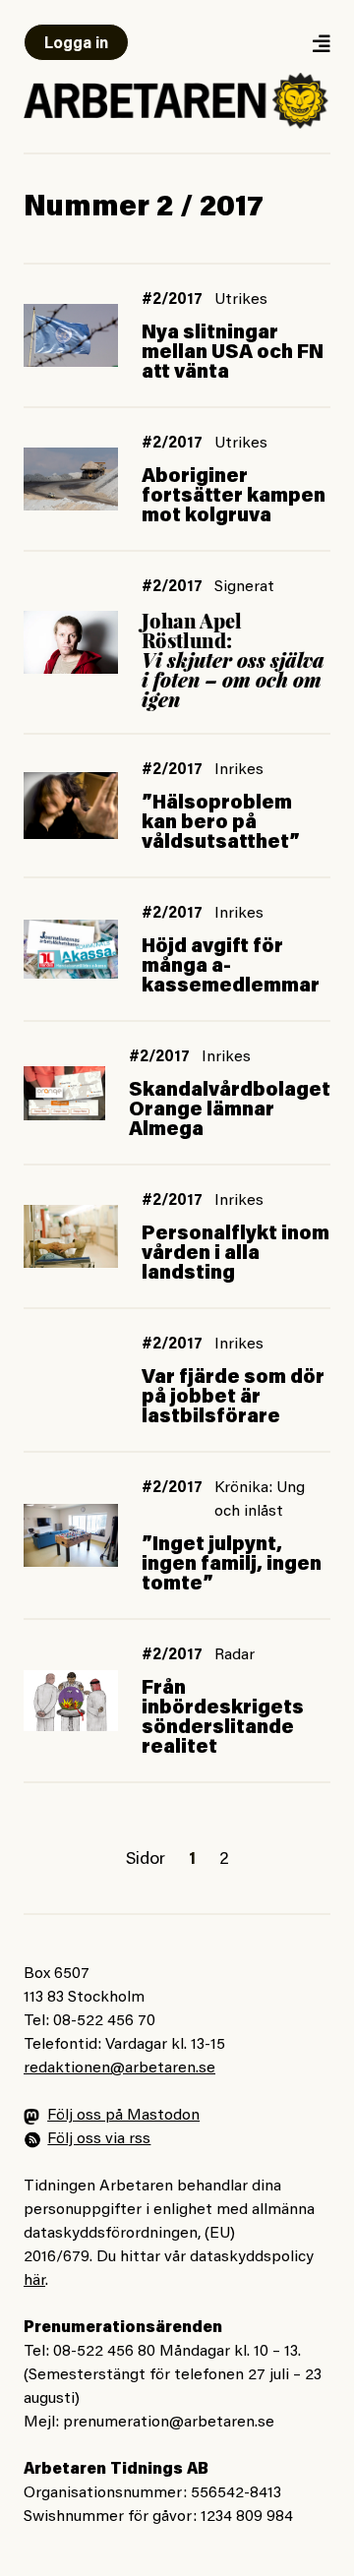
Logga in (76, 44)
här (34, 2281)
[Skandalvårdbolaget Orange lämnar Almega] (64, 1093)
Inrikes (239, 770)
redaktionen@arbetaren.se (119, 2068)
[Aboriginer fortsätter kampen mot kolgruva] (71, 479)
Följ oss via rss (99, 2139)
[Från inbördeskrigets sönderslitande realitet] (71, 1701)
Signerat (244, 587)
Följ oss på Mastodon (123, 2116)
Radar (235, 1655)
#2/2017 (172, 300)
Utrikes (241, 300)
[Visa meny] (321, 43)
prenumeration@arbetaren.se (169, 2423)
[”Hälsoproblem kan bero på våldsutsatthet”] (71, 806)
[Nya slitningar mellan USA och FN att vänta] (71, 336)
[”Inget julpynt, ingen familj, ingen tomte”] (71, 1535)
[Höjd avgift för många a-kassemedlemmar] (71, 949)
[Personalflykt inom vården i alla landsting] (71, 1236)
